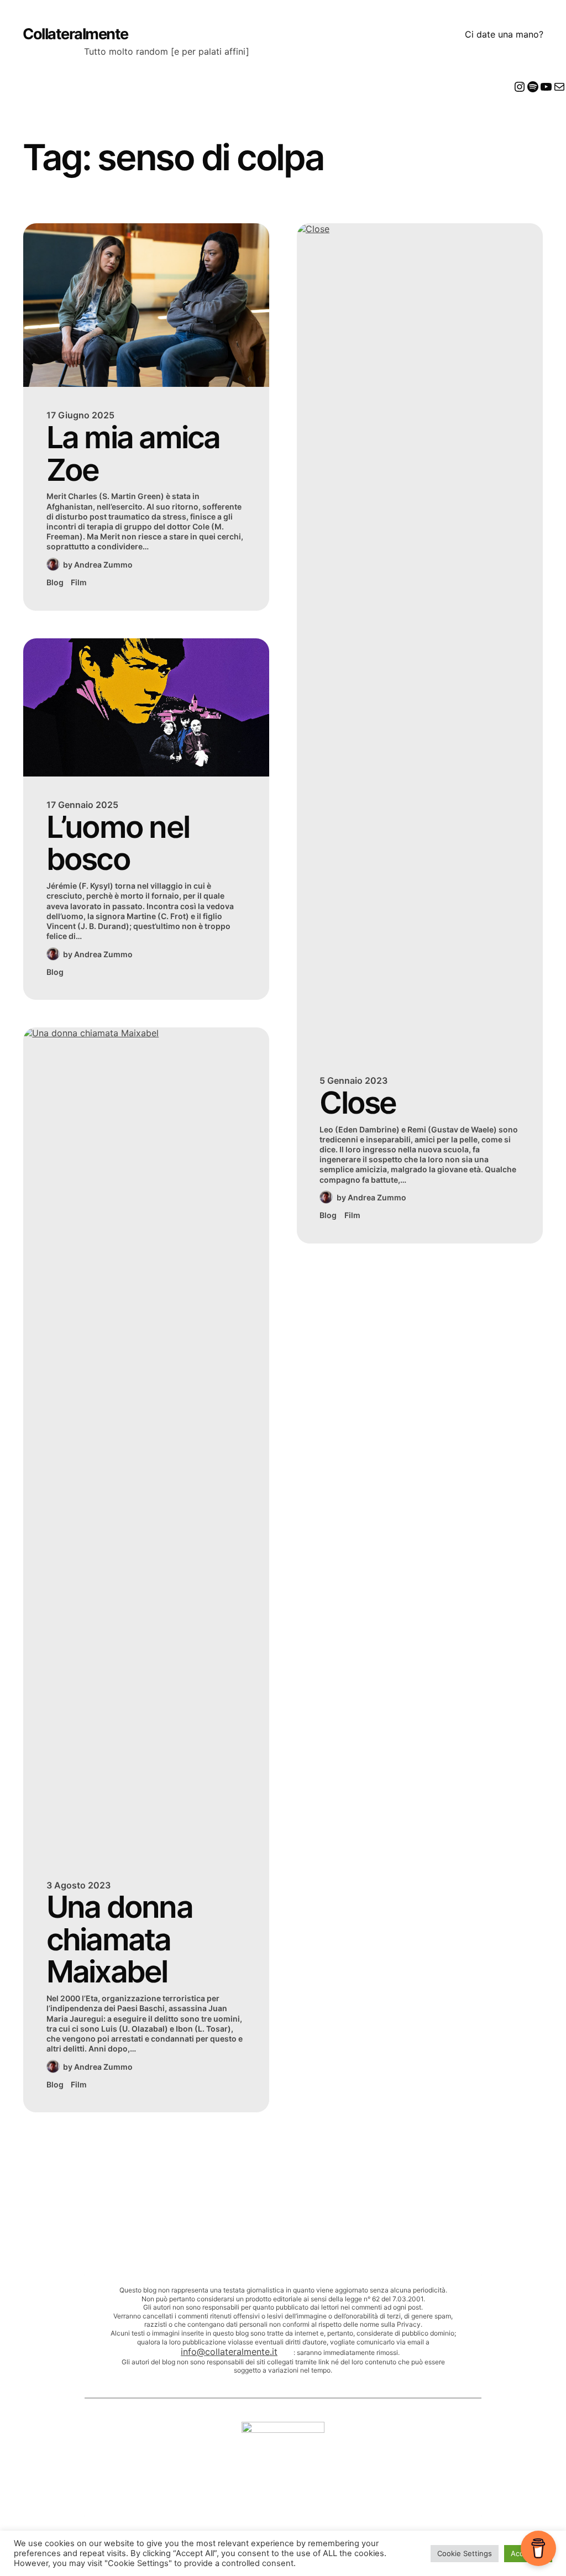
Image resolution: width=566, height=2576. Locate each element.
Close (358, 1103)
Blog (55, 582)
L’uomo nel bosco (118, 843)
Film (79, 582)
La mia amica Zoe (133, 453)
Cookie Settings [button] (465, 2553)
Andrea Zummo (103, 565)
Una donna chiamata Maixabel (119, 1939)
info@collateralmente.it (229, 2352)
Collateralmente (75, 34)
